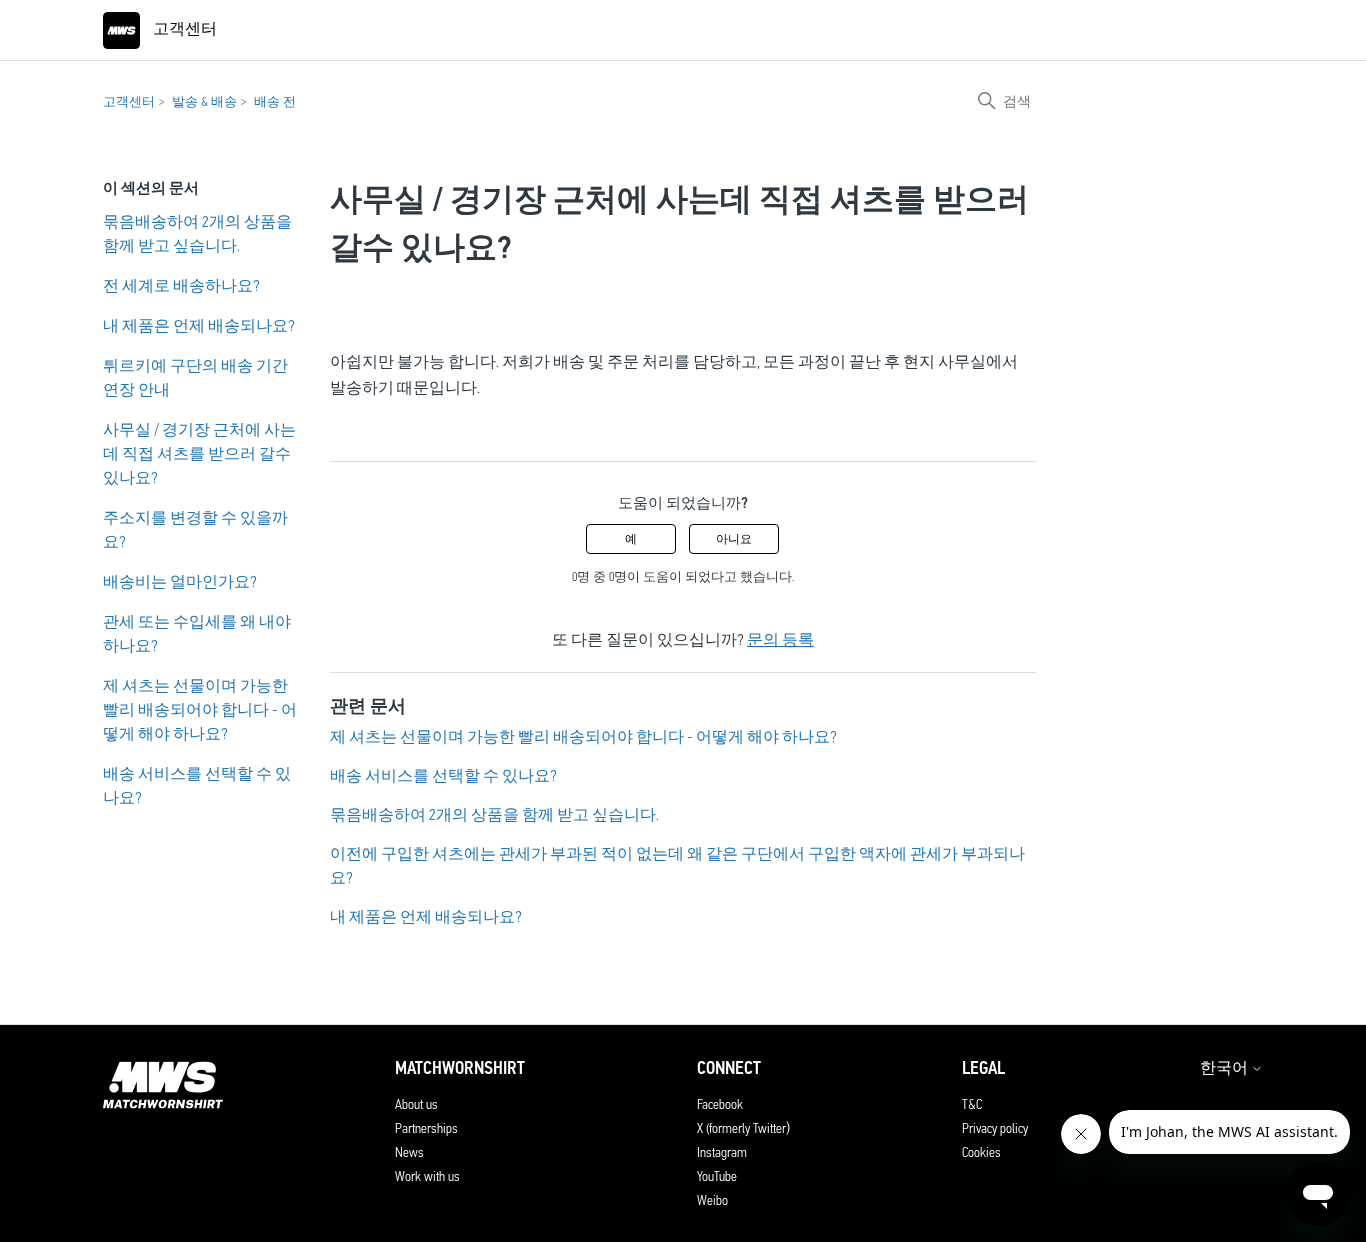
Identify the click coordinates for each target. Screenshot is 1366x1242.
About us (416, 1104)
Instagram (722, 1152)
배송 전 (275, 101)
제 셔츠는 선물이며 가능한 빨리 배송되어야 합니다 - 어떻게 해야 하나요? (200, 709)
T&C (972, 1104)
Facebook (720, 1104)
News (409, 1152)
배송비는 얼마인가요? (180, 581)
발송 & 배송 (204, 101)
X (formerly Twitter (741, 1128)
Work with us (427, 1176)
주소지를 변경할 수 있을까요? (195, 529)
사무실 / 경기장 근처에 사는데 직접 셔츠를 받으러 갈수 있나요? (199, 453)
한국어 (1225, 1068)
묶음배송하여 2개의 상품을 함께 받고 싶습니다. (197, 233)
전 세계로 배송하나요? (181, 285)
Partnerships (426, 1128)
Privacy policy (995, 1128)
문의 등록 (780, 639)
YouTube (717, 1176)
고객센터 (129, 101)
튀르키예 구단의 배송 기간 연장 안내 (195, 377)
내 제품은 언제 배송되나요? (199, 325)
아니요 (734, 539)
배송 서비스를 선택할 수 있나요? (197, 785)
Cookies (981, 1152)
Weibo (712, 1200)
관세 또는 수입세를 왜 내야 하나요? (197, 633)
